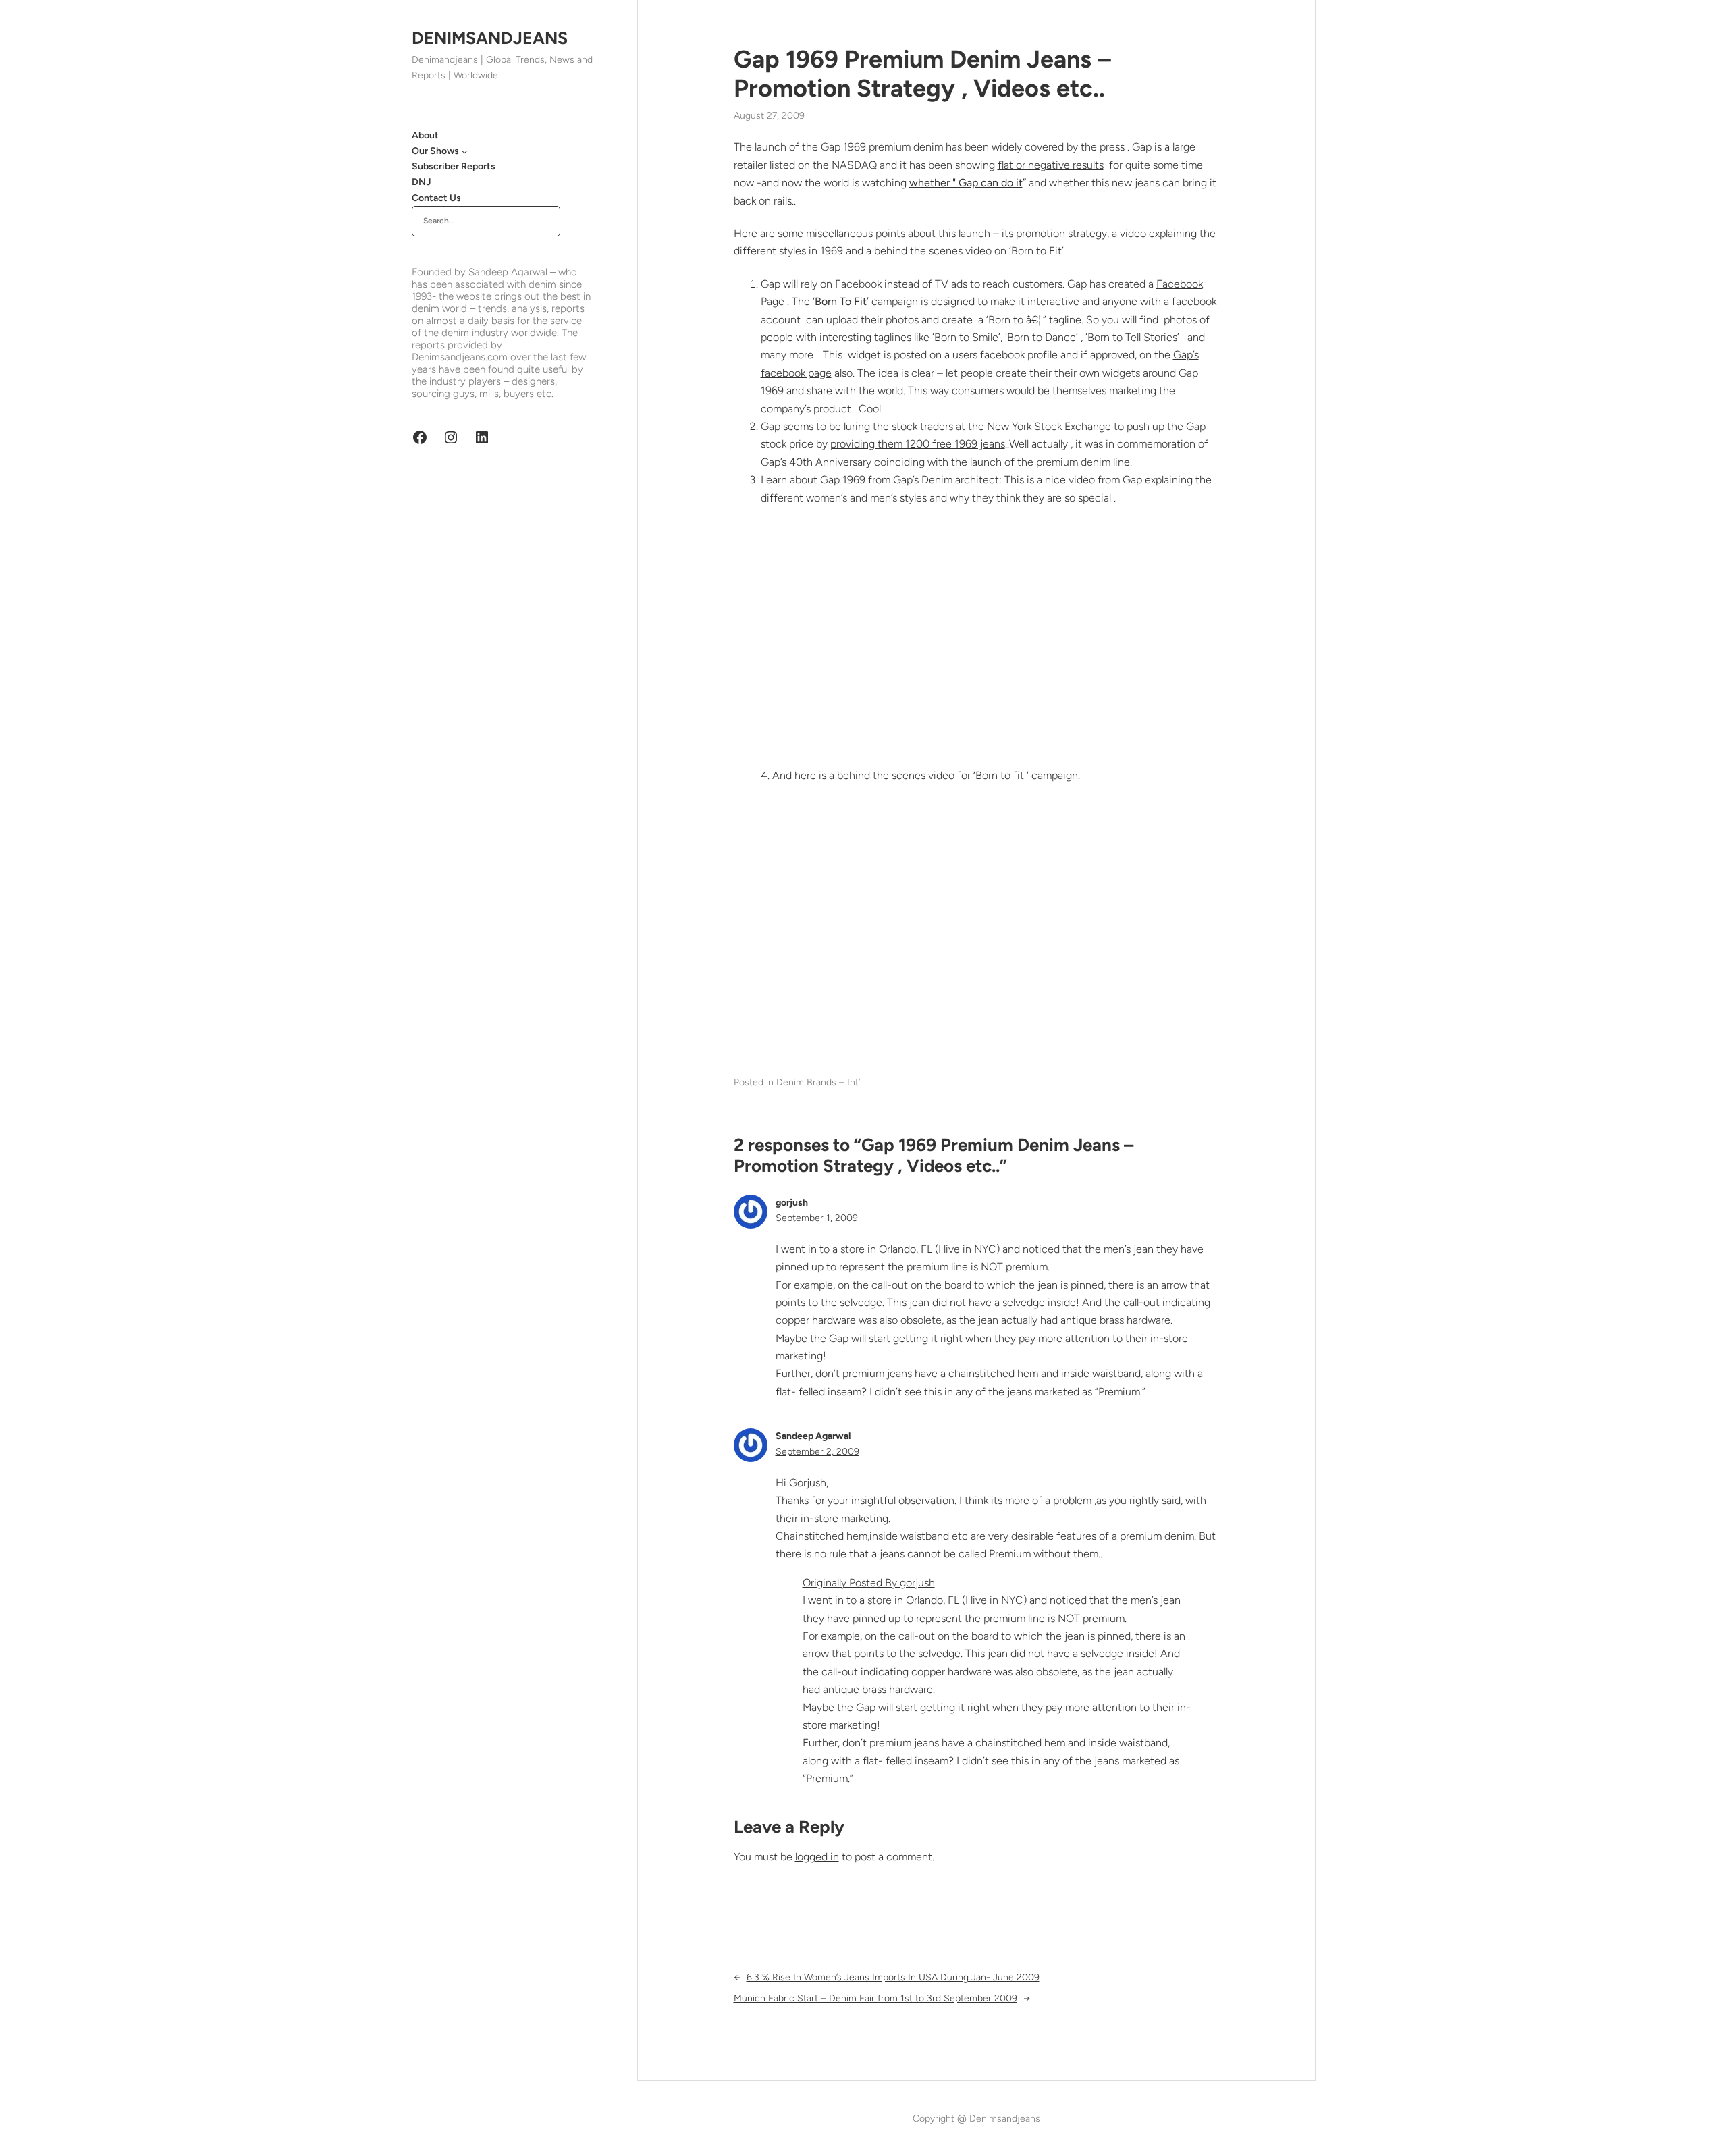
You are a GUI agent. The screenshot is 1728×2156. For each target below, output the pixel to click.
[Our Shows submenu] (464, 151)
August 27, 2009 (769, 116)
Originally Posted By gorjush (869, 1583)
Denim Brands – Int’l (819, 1082)
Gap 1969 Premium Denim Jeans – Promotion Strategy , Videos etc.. (922, 74)
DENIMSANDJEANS (490, 38)
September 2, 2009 (817, 1452)
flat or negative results (1051, 165)
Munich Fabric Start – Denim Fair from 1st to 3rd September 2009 (875, 1998)
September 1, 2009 (817, 1218)
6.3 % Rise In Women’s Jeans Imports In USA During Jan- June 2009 (893, 1977)
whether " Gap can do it (966, 183)
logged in (817, 1857)
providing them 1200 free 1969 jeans (918, 444)
